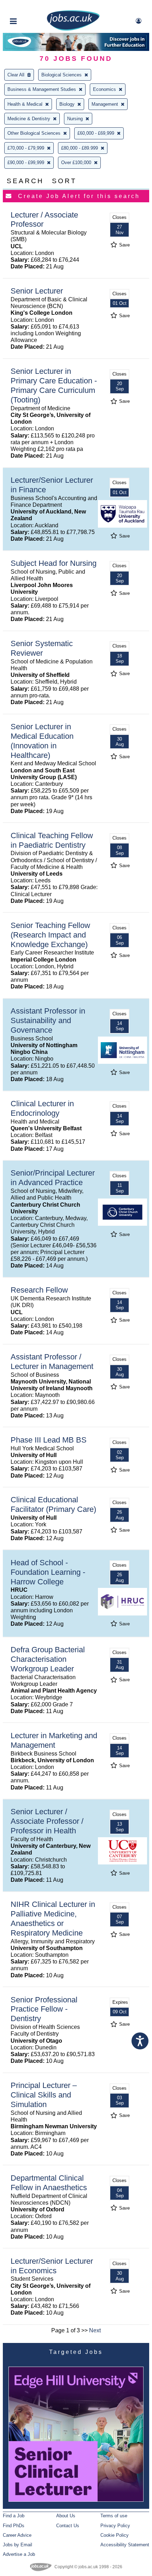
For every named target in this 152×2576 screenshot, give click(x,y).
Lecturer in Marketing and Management (54, 1740)
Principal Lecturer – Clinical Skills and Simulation (44, 2095)
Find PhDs (14, 2526)
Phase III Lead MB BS (49, 1440)
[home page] (73, 29)
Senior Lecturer (37, 291)
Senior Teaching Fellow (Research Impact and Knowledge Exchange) (50, 935)
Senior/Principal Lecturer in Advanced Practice (53, 1178)
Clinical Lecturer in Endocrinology (42, 1108)
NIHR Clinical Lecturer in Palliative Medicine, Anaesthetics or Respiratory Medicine (53, 1919)
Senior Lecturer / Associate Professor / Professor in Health (47, 1821)
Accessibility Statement (125, 2545)
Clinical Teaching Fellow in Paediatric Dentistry (52, 840)
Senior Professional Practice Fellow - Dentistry (44, 2009)
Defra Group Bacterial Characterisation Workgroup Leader (48, 1659)
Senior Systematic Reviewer (42, 648)
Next (95, 2330)
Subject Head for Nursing (54, 563)
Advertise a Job (19, 2554)
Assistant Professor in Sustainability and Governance (48, 1020)
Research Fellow (39, 1290)
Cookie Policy (115, 2535)
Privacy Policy (115, 2526)
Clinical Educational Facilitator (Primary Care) (53, 1504)
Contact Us (68, 2526)
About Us (66, 2516)
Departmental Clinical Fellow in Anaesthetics (49, 2183)
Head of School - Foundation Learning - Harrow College (48, 1572)
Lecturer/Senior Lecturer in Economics (52, 2266)
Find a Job (14, 2516)
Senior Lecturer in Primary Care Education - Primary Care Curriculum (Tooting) (54, 385)
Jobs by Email (17, 2545)
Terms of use (114, 2516)
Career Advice (17, 2535)
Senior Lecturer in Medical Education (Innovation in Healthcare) (42, 741)
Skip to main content (28, 6)
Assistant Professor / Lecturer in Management (52, 1362)
